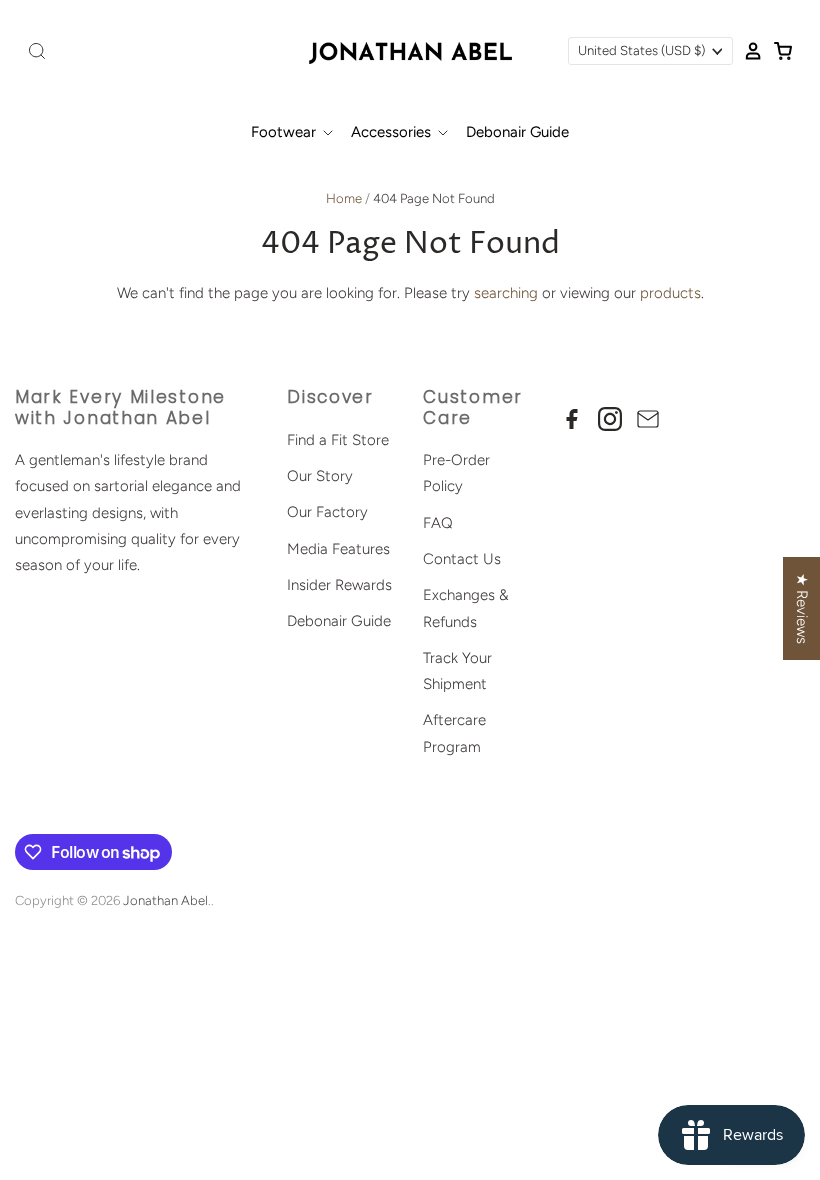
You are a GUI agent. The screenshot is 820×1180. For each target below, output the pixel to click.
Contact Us (462, 559)
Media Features (338, 549)
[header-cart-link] (778, 51)
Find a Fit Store (338, 440)
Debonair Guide (517, 132)
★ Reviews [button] (802, 608)
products (670, 293)
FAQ (438, 523)
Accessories (393, 132)
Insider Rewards (339, 585)
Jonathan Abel (165, 900)
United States (641, 50)
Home (344, 198)
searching (506, 293)
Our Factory (327, 512)
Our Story (320, 476)
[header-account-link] (748, 51)
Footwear (285, 132)
